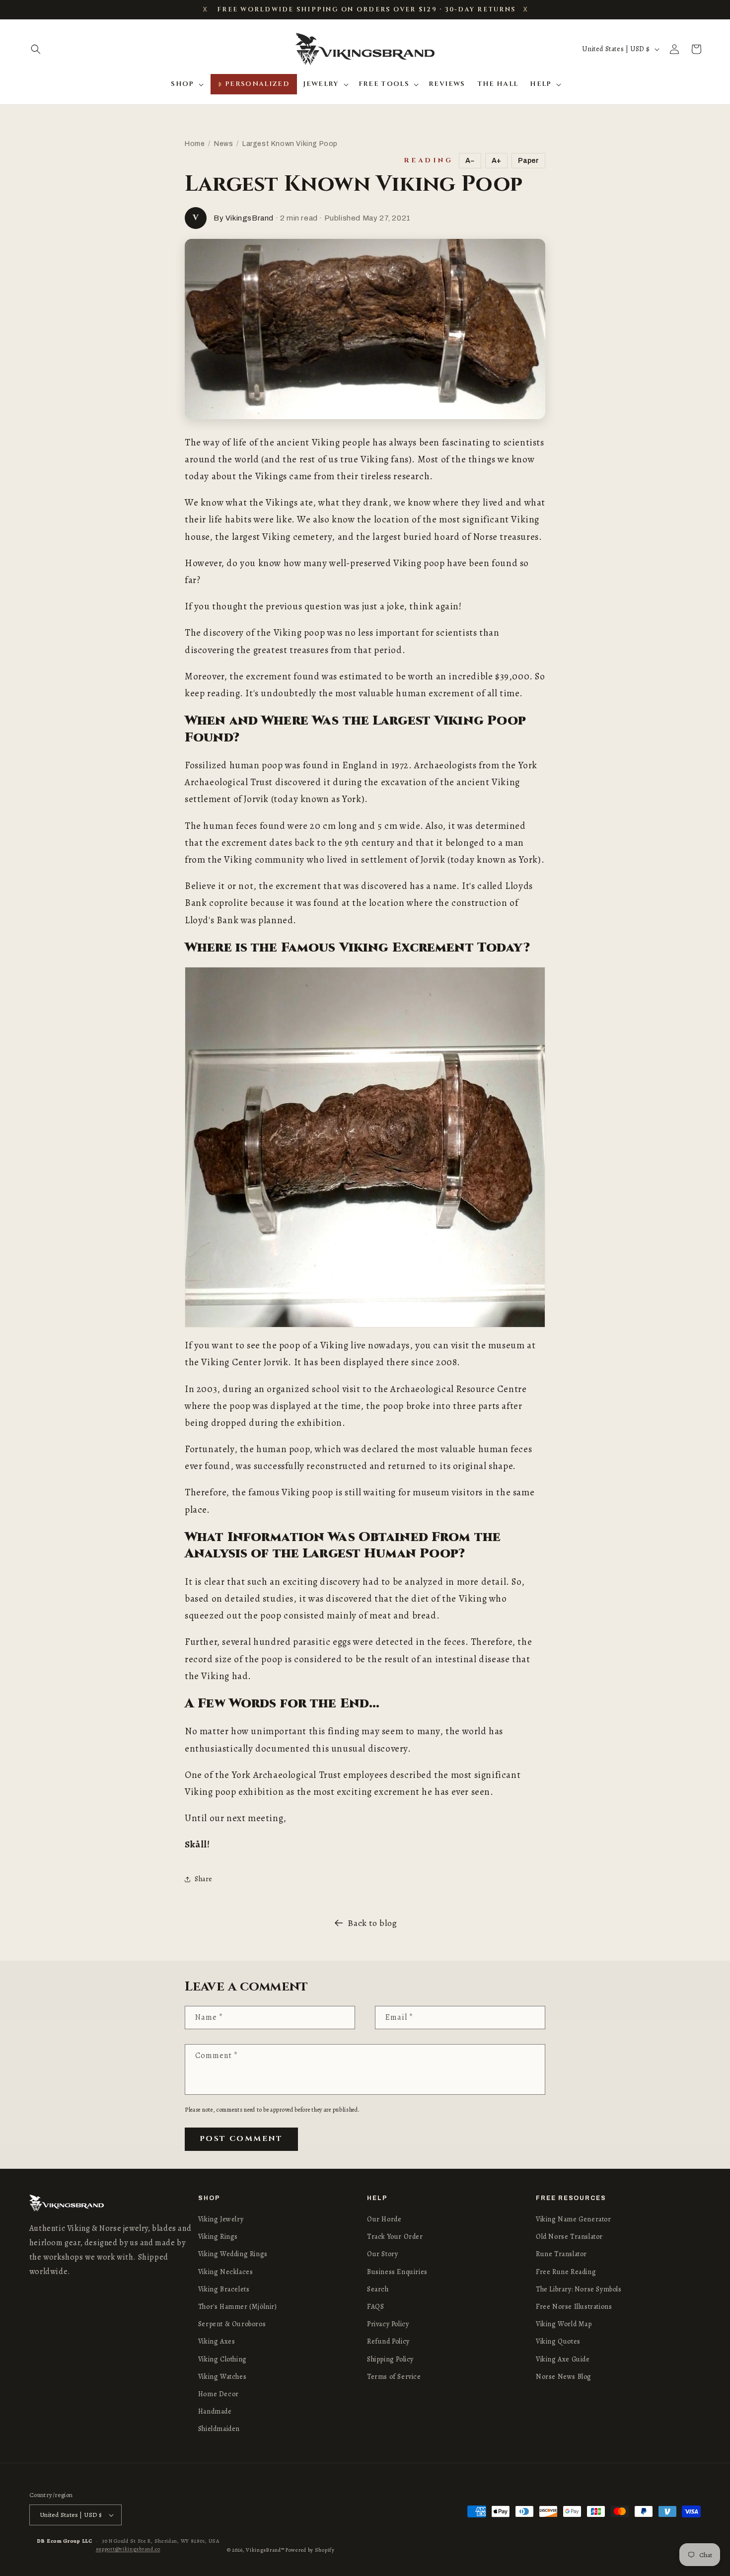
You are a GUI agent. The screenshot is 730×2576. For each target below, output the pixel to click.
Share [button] (204, 1879)
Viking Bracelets (224, 2289)
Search (378, 2289)
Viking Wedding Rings (233, 2254)
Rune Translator (561, 2254)
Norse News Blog (564, 2377)
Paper (528, 161)
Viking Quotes (558, 2342)
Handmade (215, 2411)
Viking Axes (217, 2342)
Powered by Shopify (310, 2550)
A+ (496, 161)
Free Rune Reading (566, 2272)
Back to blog (372, 1923)
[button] (36, 49)
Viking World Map (564, 2324)
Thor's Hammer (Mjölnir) (238, 2307)
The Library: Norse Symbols (579, 2289)
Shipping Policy (390, 2359)
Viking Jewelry (221, 2219)
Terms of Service (394, 2377)
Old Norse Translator (569, 2237)
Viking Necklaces (226, 2272)
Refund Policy (388, 2342)
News (223, 144)
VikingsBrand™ (265, 2550)
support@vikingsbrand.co (128, 2549)
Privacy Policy (388, 2324)
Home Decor (219, 2394)
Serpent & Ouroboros (232, 2324)
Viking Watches (222, 2377)
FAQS (375, 2307)
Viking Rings (218, 2237)
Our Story (382, 2254)
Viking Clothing (222, 2359)
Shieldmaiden (219, 2429)
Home (195, 144)
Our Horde (384, 2219)
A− (470, 161)
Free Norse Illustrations (574, 2307)
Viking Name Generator (574, 2219)
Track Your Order (395, 2237)
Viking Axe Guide (563, 2359)
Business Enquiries (397, 2272)
